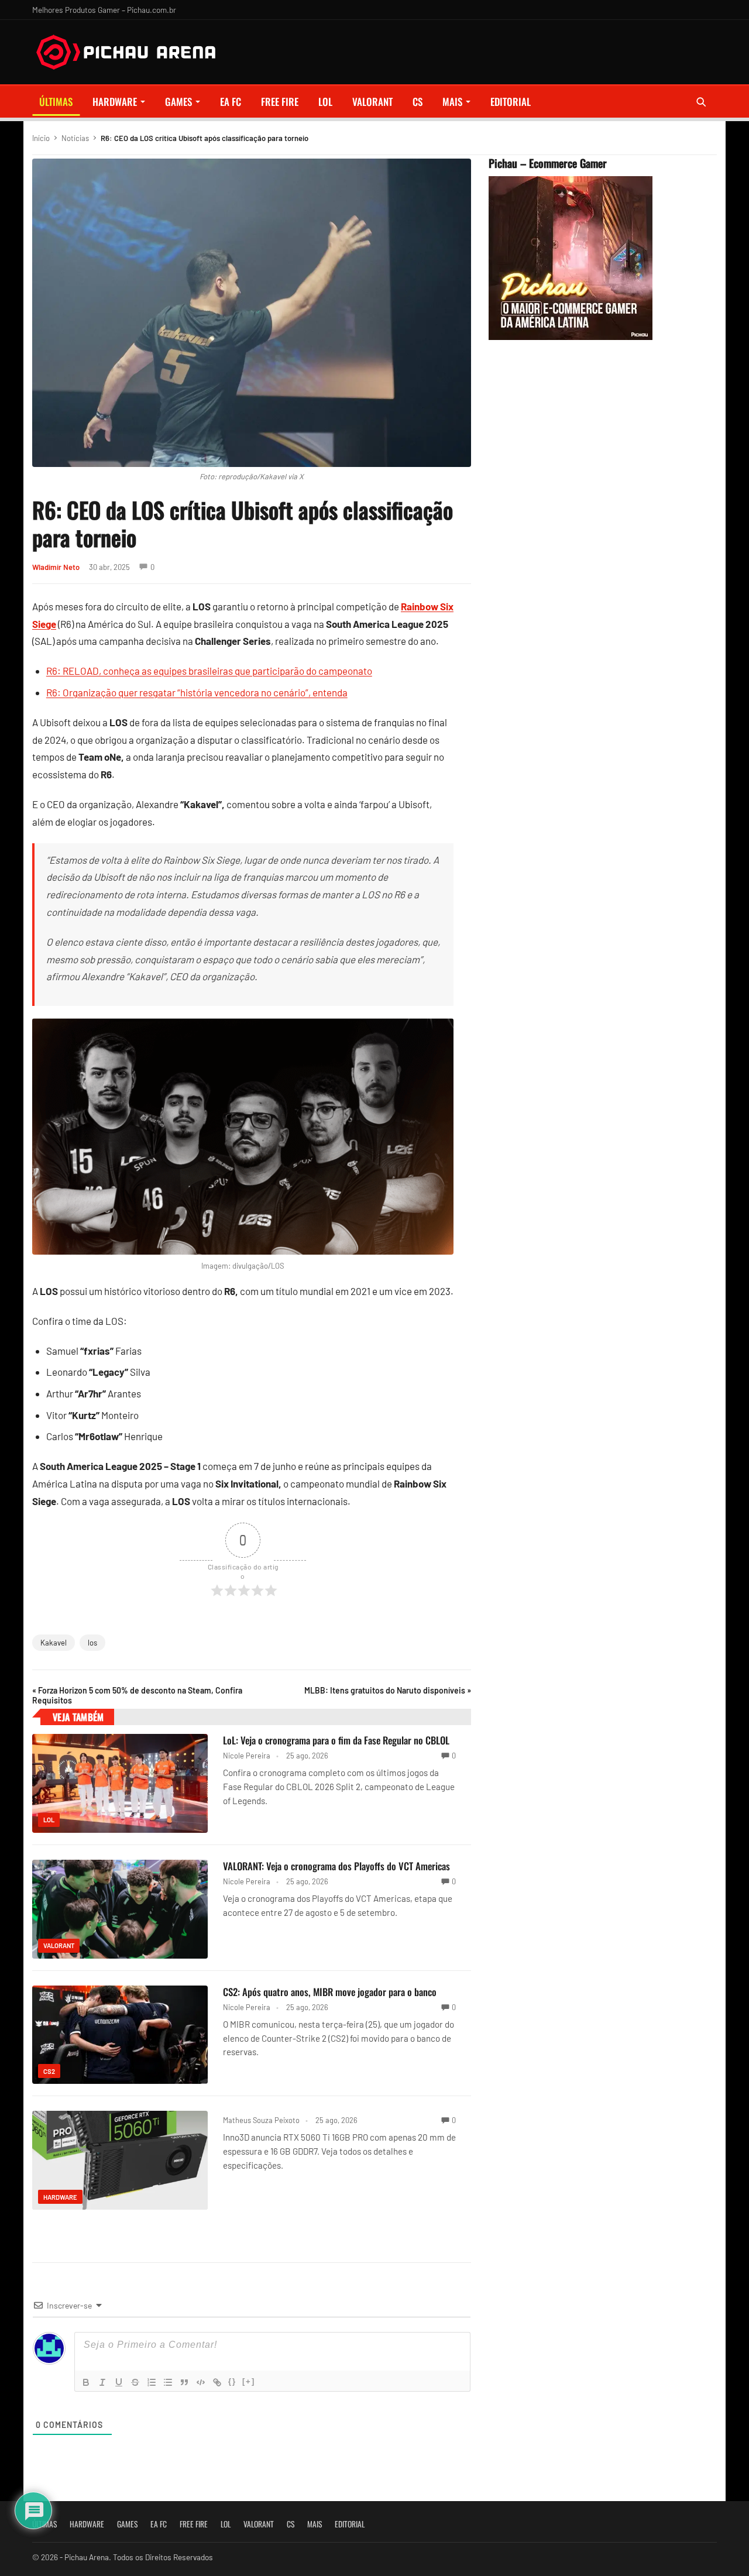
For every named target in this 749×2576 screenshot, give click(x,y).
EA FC (231, 102)
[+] (249, 2381)
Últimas (56, 102)
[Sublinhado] (119, 2382)
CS (418, 102)
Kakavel (54, 1643)
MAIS (452, 102)
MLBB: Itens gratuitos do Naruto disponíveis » (388, 1690)
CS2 (49, 2071)
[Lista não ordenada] (168, 2382)
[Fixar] (135, 2382)
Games (178, 102)
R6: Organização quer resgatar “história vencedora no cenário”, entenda (197, 692)
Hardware (115, 102)
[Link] (217, 2382)
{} (232, 2381)
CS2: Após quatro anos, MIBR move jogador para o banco (330, 1992)
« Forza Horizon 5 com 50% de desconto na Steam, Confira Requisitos (137, 1695)
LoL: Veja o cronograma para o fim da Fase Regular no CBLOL (336, 1740)
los (92, 1643)
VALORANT (372, 102)
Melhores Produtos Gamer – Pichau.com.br (104, 10)
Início (41, 138)
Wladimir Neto (56, 567)
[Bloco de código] (201, 2382)
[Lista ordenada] (152, 2382)
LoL (325, 102)
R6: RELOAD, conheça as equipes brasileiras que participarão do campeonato (209, 671)
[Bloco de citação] (184, 2382)
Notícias (75, 138)
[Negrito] (86, 2382)
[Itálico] (102, 2382)
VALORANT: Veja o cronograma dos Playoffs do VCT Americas (336, 1866)
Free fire (280, 102)
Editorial (511, 102)
